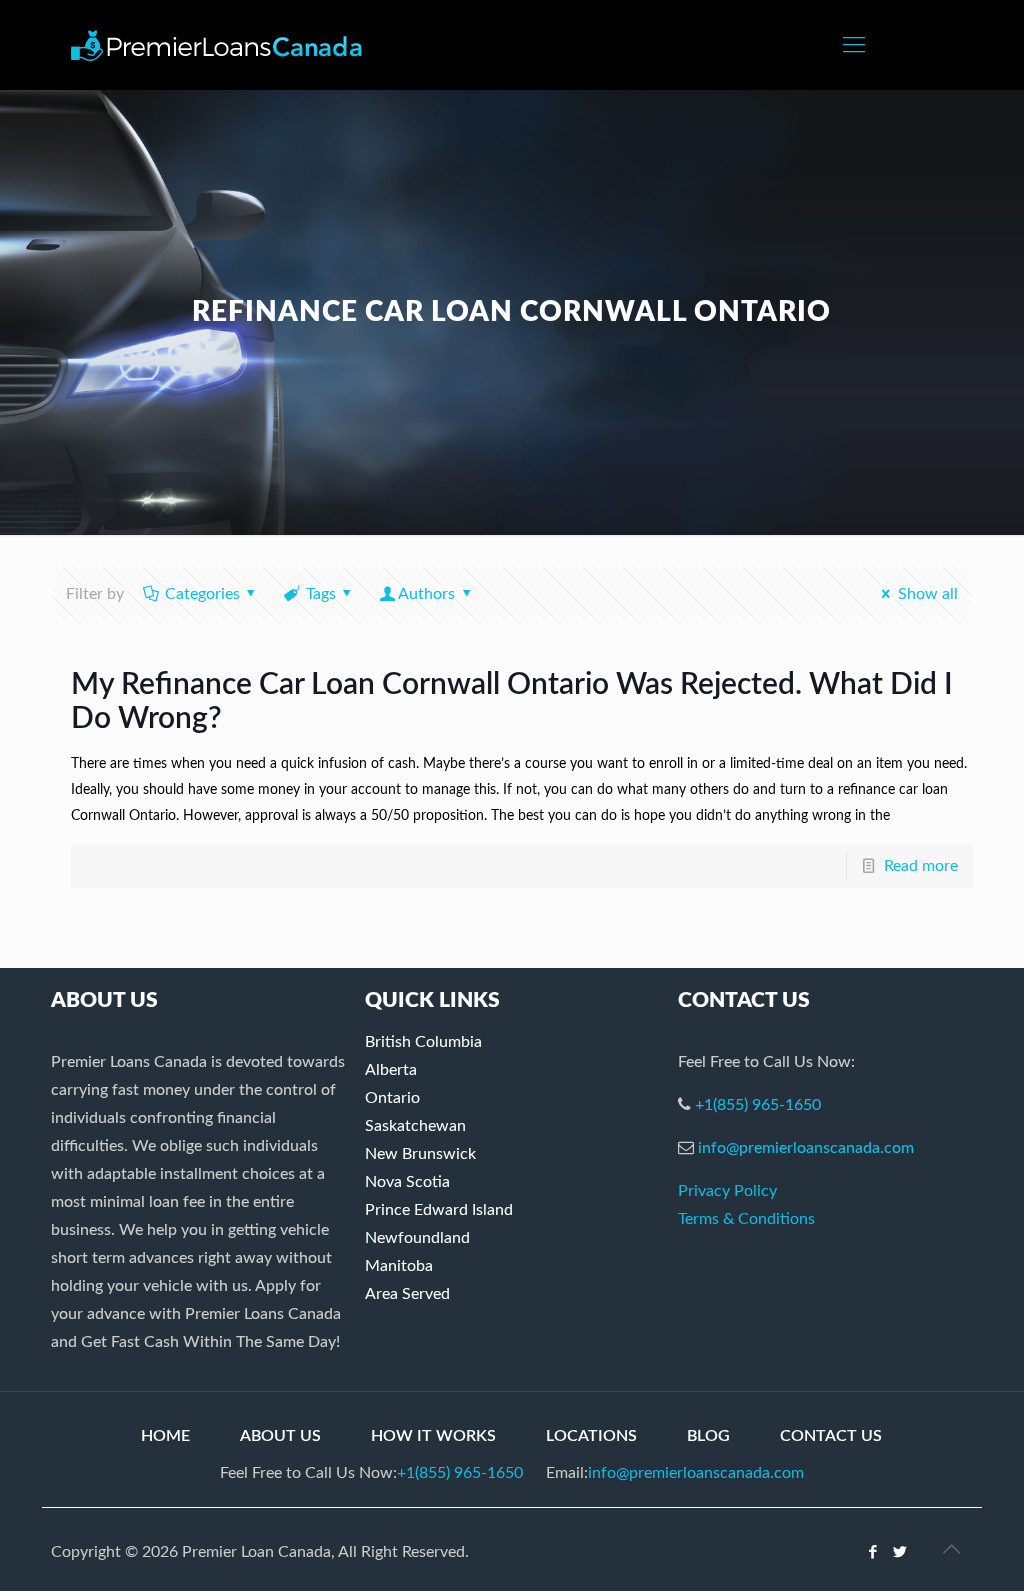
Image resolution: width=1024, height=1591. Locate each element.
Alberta (391, 1070)
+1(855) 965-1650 (758, 1105)
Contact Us (831, 1436)
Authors (426, 594)
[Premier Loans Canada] (216, 45)
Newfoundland (417, 1238)
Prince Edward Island (439, 1210)
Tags (321, 594)
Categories (202, 594)
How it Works (433, 1436)
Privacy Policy (727, 1191)
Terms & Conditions (746, 1219)
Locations (591, 1436)
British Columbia (423, 1042)
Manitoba (399, 1266)
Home (165, 1436)
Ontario (392, 1098)
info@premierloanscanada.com (806, 1148)
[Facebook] (873, 1552)
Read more (921, 866)
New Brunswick (420, 1154)
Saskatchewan (415, 1126)
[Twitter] (900, 1552)
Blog (708, 1436)
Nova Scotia (407, 1182)
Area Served (407, 1294)
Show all (927, 594)
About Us (280, 1436)
